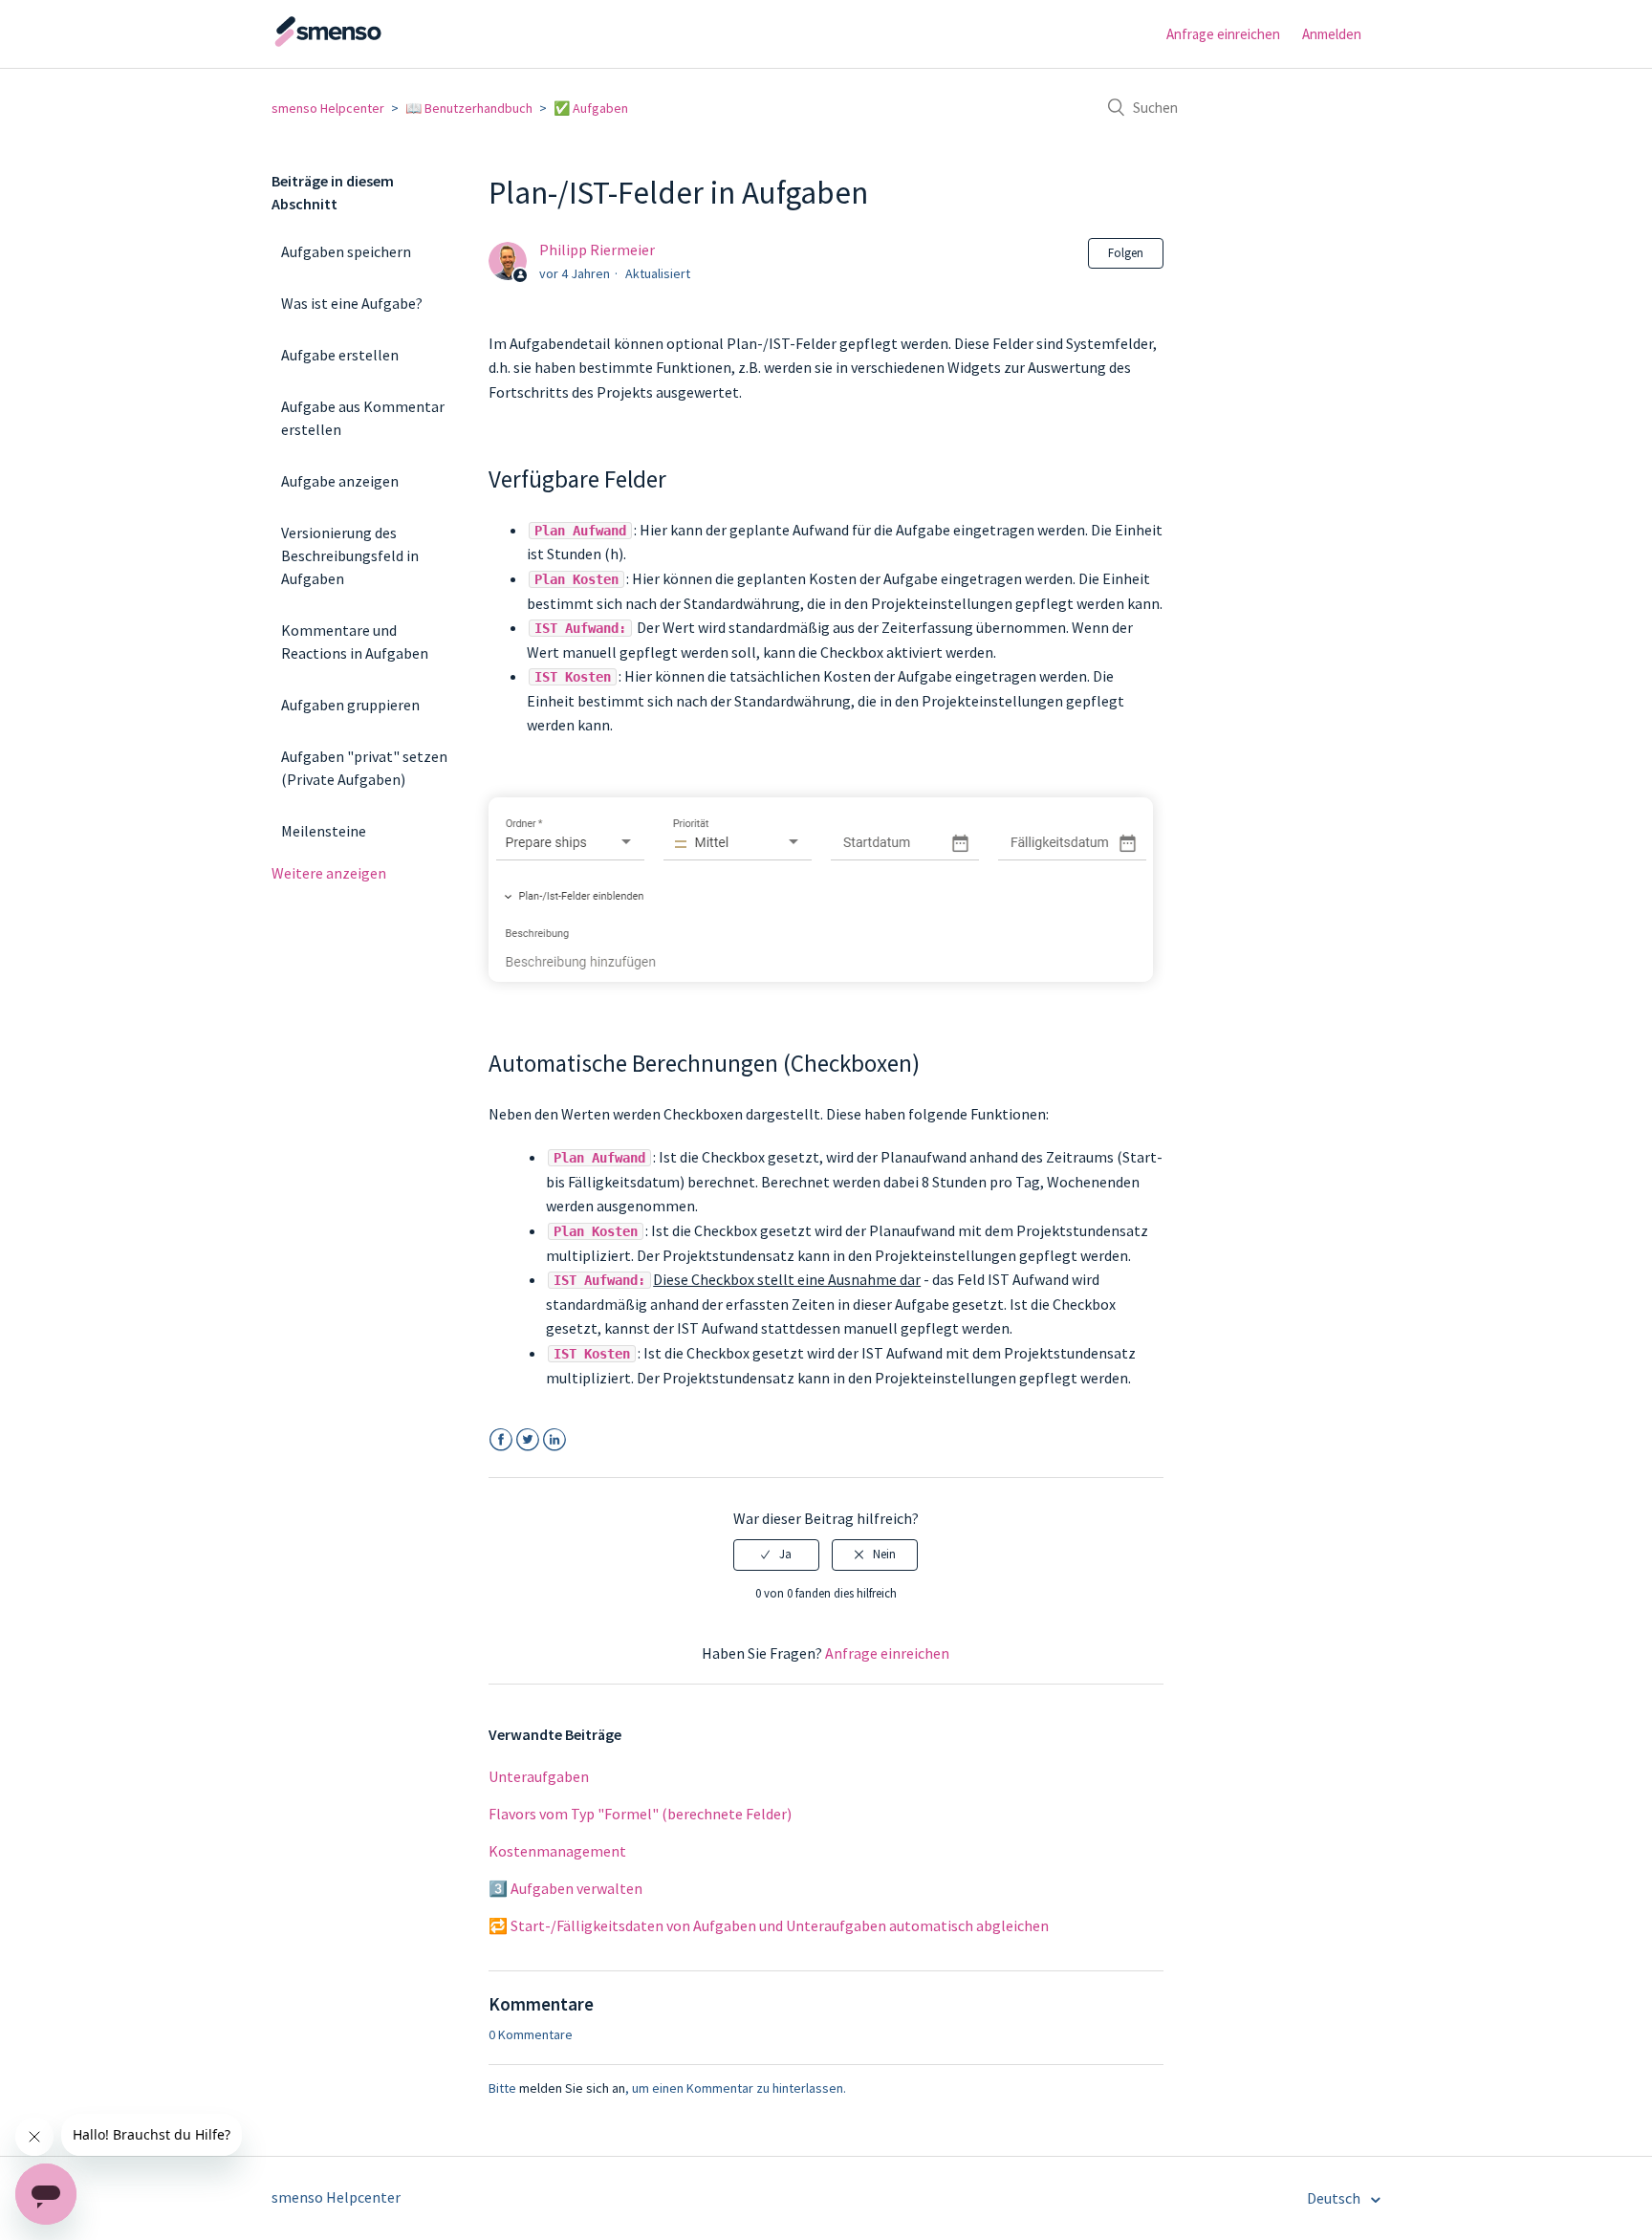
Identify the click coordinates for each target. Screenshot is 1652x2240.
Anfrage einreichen (1223, 34)
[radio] (776, 1555)
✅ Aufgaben (591, 108)
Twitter (527, 1440)
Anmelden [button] (1332, 34)
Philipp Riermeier (597, 250)
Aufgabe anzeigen (340, 481)
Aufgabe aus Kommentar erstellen (363, 418)
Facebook (500, 1440)
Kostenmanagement (557, 1851)
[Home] (367, 43)
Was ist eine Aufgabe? (352, 303)
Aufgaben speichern (346, 251)
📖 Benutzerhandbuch (469, 108)
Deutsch (1335, 2198)
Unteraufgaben (539, 1776)
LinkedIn (554, 1440)
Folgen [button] (1126, 253)
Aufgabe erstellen (340, 355)
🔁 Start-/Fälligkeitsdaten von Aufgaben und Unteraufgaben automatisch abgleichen (769, 1925)
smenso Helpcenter (328, 108)
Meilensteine (324, 831)
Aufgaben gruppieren (350, 705)
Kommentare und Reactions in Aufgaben (355, 642)
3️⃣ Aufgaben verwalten (565, 1888)
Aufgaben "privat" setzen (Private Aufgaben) (364, 768)
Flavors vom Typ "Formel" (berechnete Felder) (640, 1814)
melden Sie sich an (572, 2088)
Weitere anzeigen (329, 873)
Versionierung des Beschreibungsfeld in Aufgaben (350, 555)
